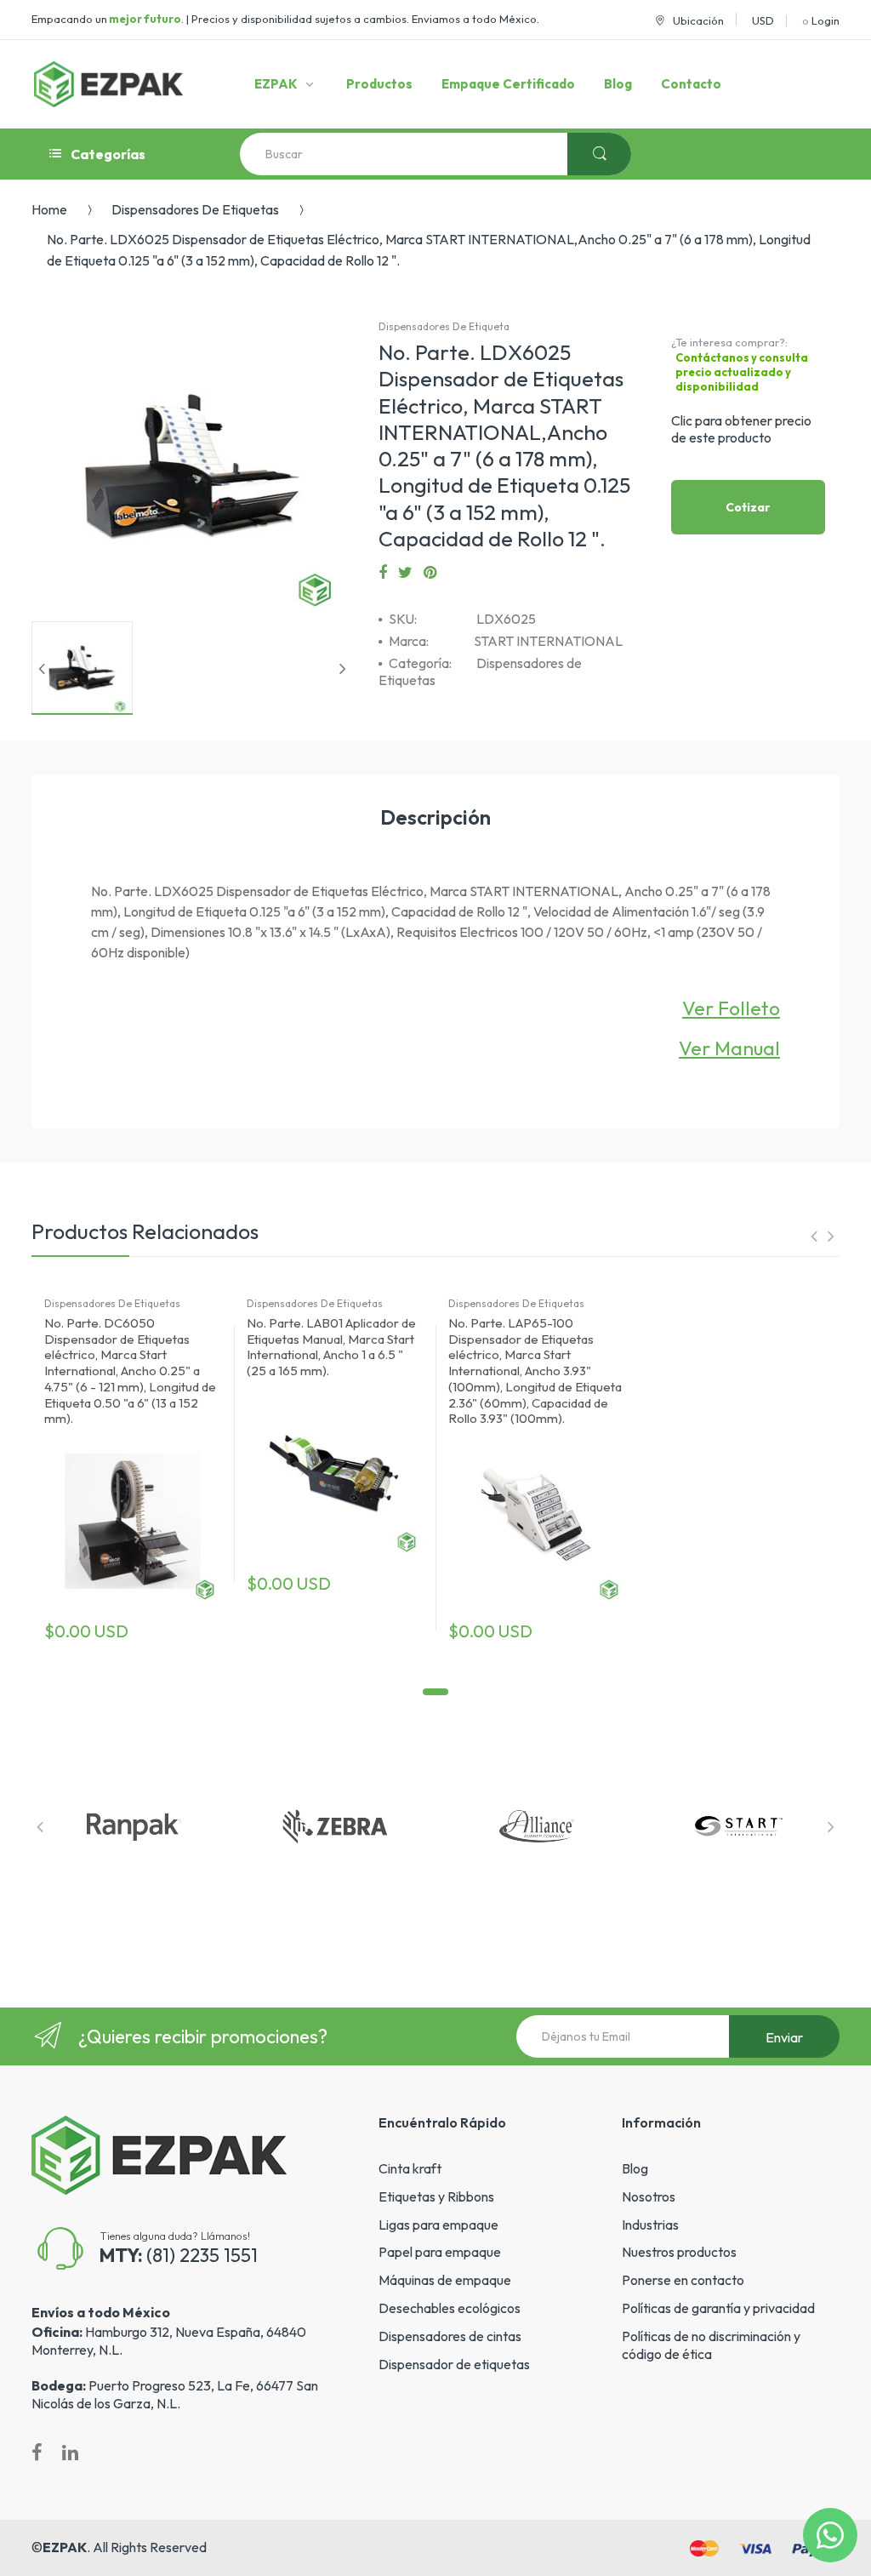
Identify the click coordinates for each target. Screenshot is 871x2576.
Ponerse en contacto (683, 2280)
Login (825, 20)
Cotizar (748, 507)
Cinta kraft (410, 2168)
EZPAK (65, 2547)
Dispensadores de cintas (450, 2336)
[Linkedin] (70, 2453)
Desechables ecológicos (450, 2308)
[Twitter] (405, 573)
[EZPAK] (108, 84)
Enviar (784, 2037)
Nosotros (649, 2196)
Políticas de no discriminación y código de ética (711, 2345)
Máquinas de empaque (445, 2280)
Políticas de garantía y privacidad (718, 2308)
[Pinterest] (430, 573)
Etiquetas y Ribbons (436, 2196)
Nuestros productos (679, 2252)
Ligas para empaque (438, 2225)
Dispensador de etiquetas (454, 2364)
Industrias (650, 2225)
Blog (635, 2168)
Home (49, 209)
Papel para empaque (440, 2252)
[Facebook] (383, 573)
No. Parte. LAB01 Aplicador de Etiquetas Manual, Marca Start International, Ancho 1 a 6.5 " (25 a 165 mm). (331, 1347)
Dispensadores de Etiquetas (195, 209)
